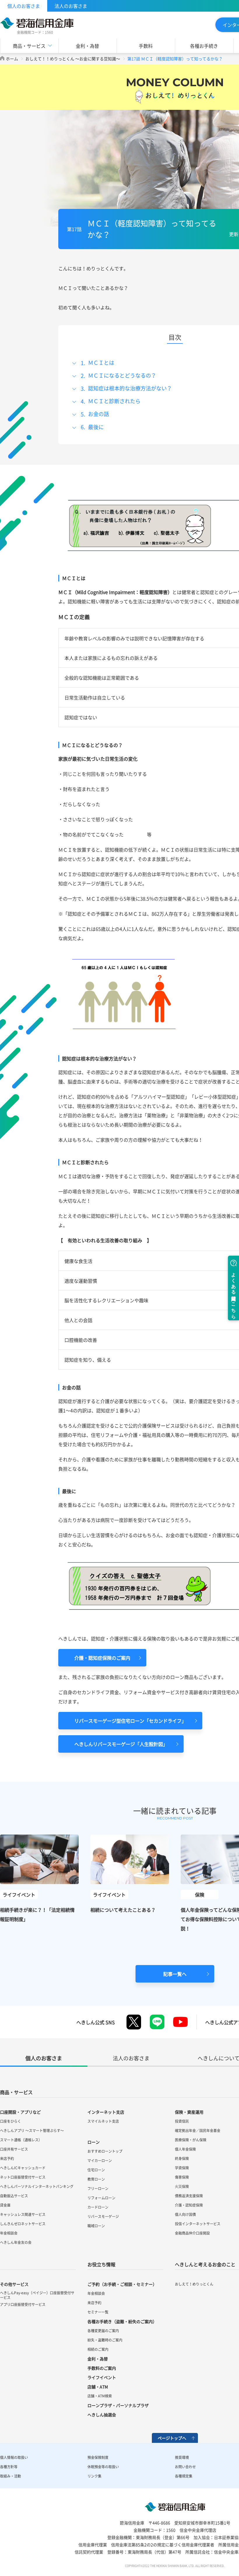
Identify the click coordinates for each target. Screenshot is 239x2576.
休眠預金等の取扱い (103, 2467)
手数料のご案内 (102, 2368)
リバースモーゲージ (103, 2216)
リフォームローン (101, 2198)
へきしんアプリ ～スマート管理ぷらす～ (32, 2131)
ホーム (12, 59)
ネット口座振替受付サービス (23, 2177)
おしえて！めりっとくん (194, 2284)
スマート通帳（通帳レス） (21, 2140)
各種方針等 (9, 2467)
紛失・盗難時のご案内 (105, 2340)
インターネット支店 (106, 2112)
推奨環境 (182, 2457)
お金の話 (99, 414)
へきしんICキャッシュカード (23, 2168)
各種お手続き (204, 46)
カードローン (98, 2207)
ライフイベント (102, 2377)
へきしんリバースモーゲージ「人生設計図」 (121, 1744)
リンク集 (94, 2476)
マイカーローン (100, 2161)
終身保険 (182, 2159)
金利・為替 (87, 46)
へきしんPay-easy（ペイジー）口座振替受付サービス (37, 2295)
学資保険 (182, 2168)
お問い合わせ (185, 2467)
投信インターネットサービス (198, 2224)
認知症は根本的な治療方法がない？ (130, 388)
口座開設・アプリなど (20, 2112)
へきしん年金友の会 (16, 2242)
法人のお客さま (71, 6)
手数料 (146, 46)
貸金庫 (5, 2205)
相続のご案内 (98, 2349)
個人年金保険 (185, 2149)
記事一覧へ (175, 1974)
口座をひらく (10, 2121)
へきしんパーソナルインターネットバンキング (37, 2186)
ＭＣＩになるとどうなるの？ (122, 375)
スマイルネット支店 (103, 2121)
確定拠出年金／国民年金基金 (198, 2131)
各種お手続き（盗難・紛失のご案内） (122, 2321)
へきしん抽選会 (102, 2415)
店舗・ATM (98, 2387)
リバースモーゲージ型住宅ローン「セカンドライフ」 (130, 1721)
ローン (94, 2142)
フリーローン (98, 2189)
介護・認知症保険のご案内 (102, 1658)
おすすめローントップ (105, 2151)
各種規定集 (184, 2476)
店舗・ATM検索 (100, 2396)
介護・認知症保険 (189, 2205)
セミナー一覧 (98, 2312)
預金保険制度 (98, 2457)
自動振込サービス (14, 2196)
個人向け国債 (185, 2214)
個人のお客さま (24, 6)
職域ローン (96, 2226)
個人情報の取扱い (14, 2457)
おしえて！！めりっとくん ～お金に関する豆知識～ (73, 59)
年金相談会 (9, 2233)
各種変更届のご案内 (103, 2331)
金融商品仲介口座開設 (192, 2233)
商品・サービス (16, 2092)
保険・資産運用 (189, 2112)
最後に (96, 427)
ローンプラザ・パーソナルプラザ (118, 2405)
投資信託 (182, 2121)
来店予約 (7, 2159)
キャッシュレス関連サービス (23, 2214)
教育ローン (96, 2179)
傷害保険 (182, 2177)
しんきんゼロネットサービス (23, 2224)
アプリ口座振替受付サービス (23, 2304)
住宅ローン (96, 2170)
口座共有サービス (14, 2149)
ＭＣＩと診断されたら (114, 401)
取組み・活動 (10, 2476)
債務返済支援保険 (189, 2196)
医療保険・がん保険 (191, 2140)
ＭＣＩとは (101, 363)
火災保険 (182, 2186)
